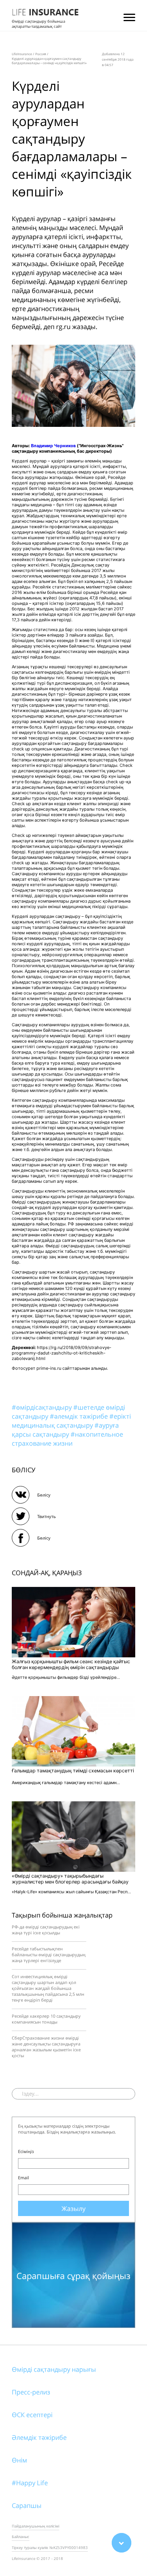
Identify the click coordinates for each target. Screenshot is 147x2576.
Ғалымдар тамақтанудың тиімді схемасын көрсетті (73, 1771)
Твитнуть (47, 1516)
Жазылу (73, 2208)
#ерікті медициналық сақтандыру (71, 1421)
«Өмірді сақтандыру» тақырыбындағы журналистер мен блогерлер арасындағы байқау (70, 1879)
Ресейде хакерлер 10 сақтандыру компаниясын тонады (46, 2019)
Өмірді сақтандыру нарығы (54, 2369)
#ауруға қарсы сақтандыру (65, 1430)
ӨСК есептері (32, 2415)
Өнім (19, 2460)
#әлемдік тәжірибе (80, 1416)
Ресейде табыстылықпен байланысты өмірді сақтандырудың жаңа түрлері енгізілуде (49, 1954)
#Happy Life (30, 2483)
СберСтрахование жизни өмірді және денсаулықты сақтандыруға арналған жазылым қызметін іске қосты (46, 2047)
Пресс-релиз (31, 2392)
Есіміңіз (26, 2151)
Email (24, 2178)
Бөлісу (44, 1495)
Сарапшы (27, 2505)
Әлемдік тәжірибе (39, 2437)
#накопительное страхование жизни (67, 1439)
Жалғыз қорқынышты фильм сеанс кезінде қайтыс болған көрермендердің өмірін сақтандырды (71, 1664)
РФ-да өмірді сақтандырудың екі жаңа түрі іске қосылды (46, 1930)
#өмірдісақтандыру (43, 1407)
